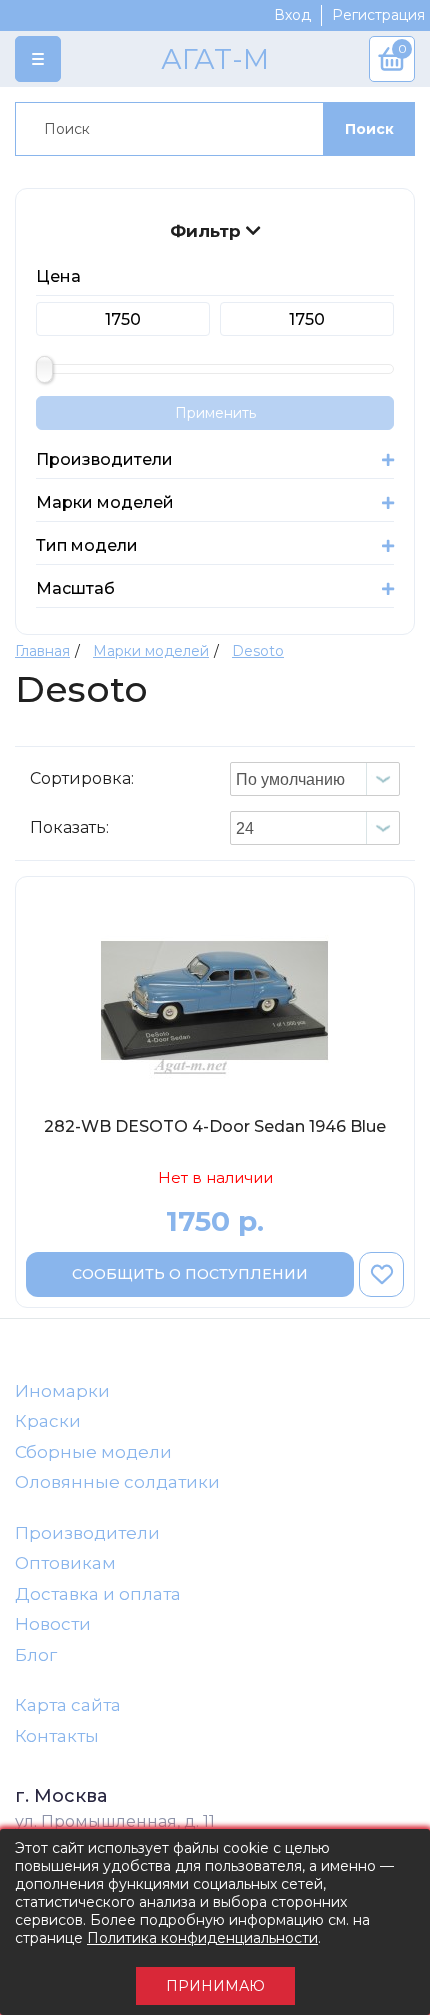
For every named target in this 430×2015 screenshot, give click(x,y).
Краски (48, 1421)
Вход (292, 15)
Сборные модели (93, 1452)
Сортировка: (82, 778)
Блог (36, 1655)
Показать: (69, 827)
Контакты (57, 1736)
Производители (87, 1533)
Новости (53, 1624)
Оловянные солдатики (117, 1482)
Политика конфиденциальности (202, 1938)
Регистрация (378, 15)
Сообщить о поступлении (190, 1274)
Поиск (369, 129)
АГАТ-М (215, 59)
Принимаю (215, 1986)
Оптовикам (65, 1563)
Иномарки (62, 1391)
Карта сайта (68, 1705)
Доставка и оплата (98, 1594)
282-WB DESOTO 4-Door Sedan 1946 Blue (215, 1126)
